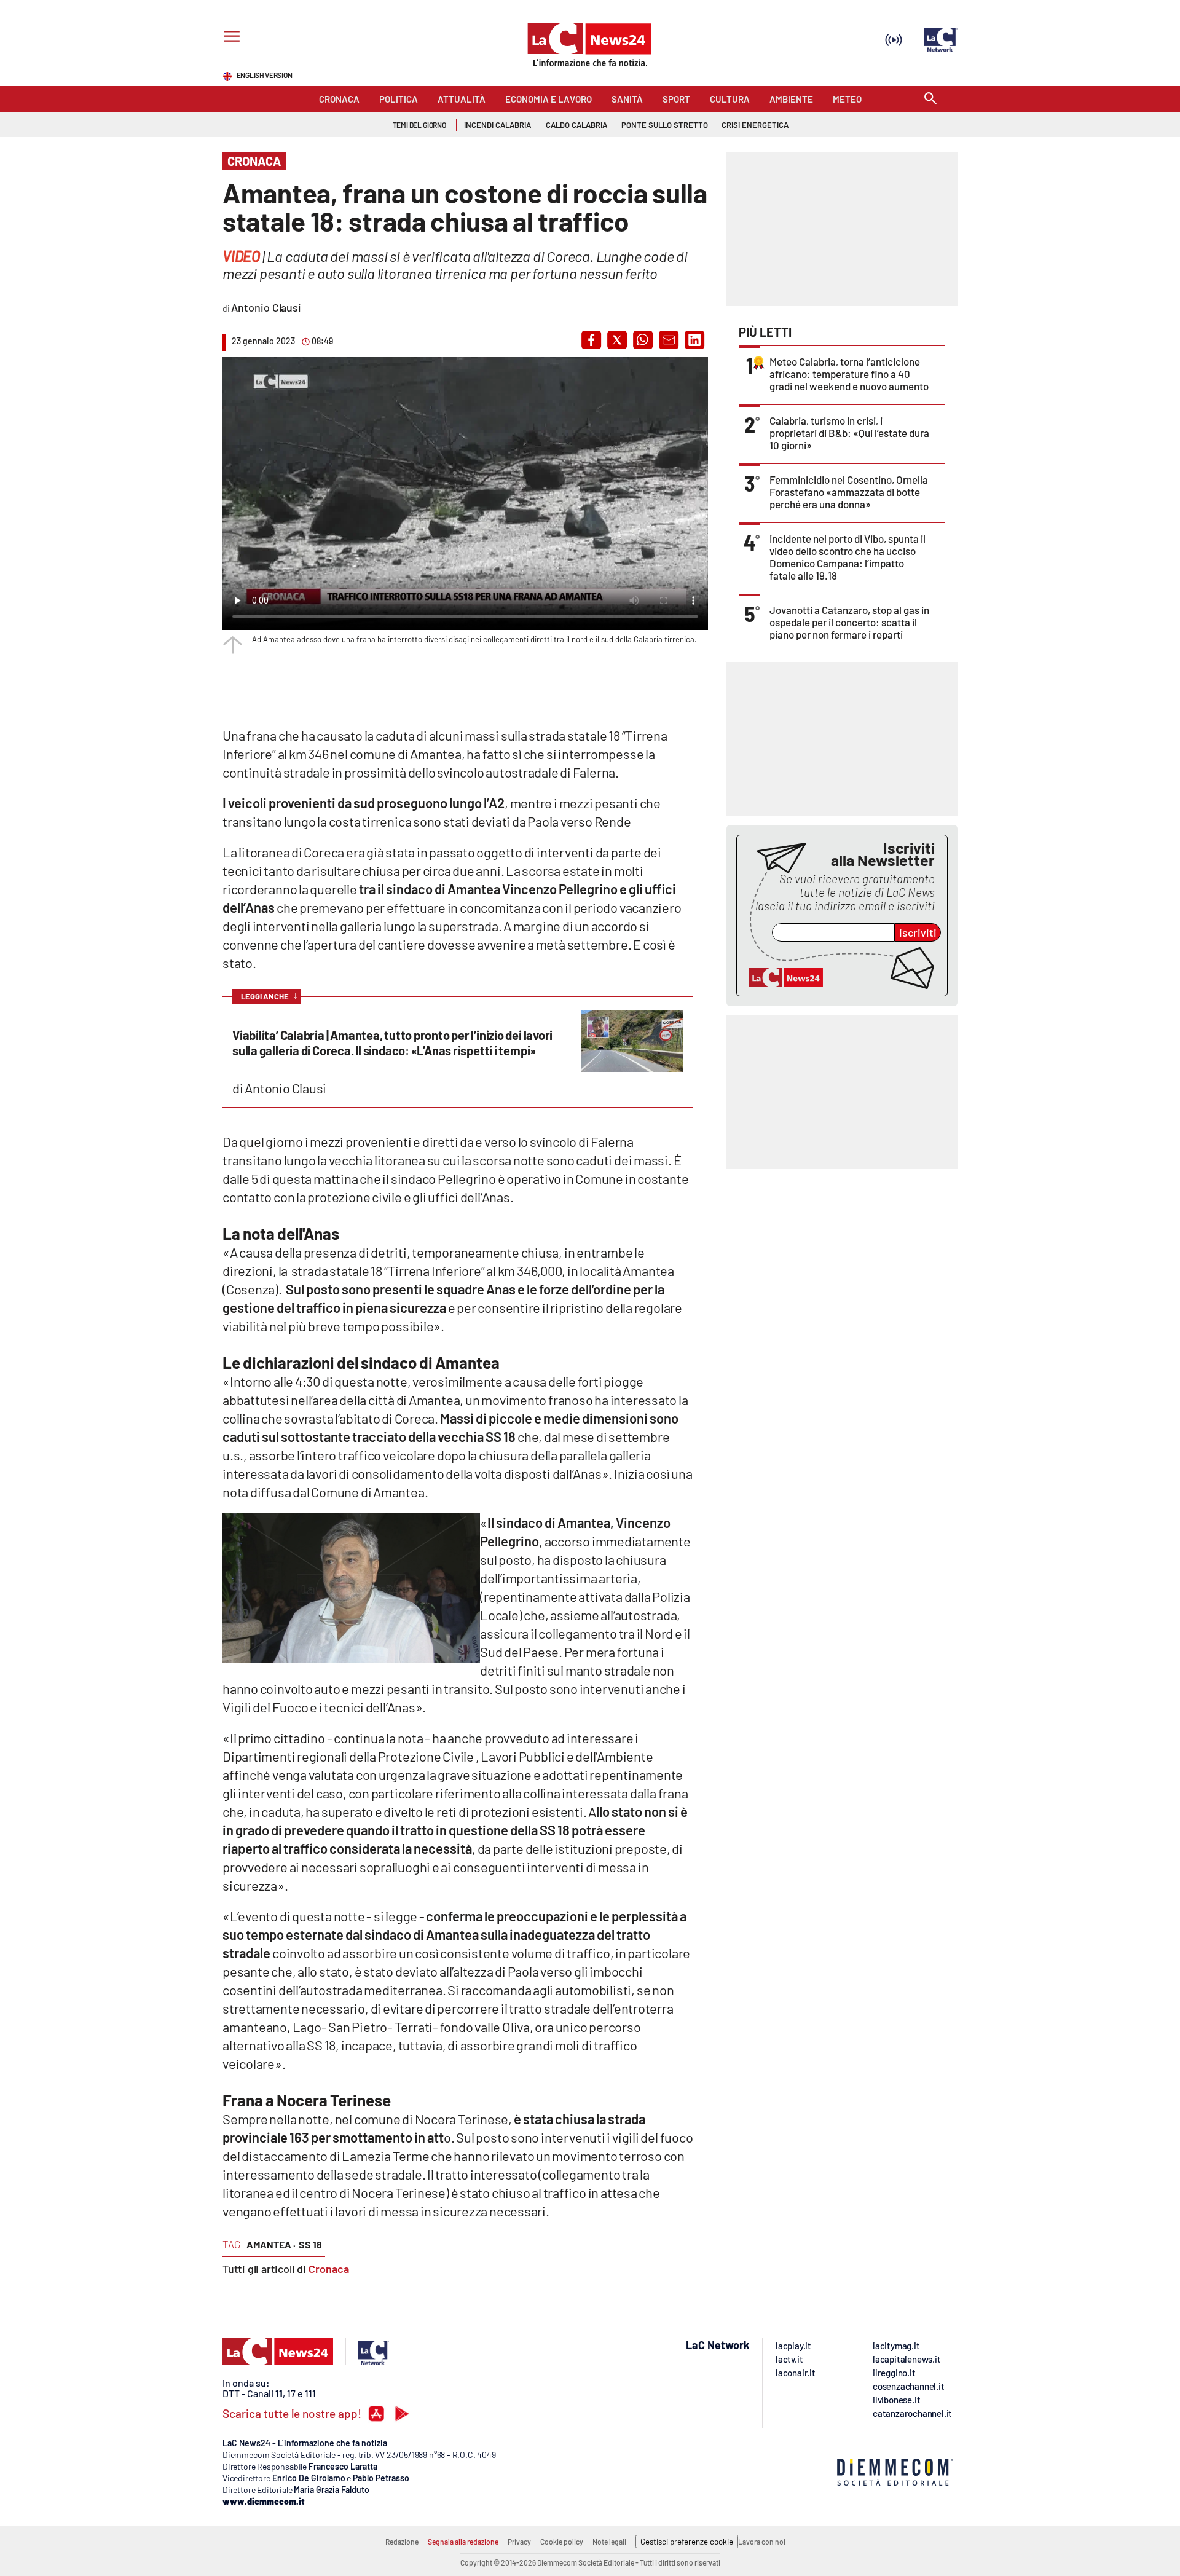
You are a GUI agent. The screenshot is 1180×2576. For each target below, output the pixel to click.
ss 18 (310, 2244)
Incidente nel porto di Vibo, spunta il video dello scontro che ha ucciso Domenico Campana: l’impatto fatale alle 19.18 (848, 557)
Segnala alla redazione (463, 2542)
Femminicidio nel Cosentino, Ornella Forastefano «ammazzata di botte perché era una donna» (849, 492)
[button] (591, 340)
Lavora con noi (762, 2542)
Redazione (402, 2542)
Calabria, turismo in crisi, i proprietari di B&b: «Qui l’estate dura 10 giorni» (849, 433)
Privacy (519, 2542)
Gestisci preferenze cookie (687, 2542)
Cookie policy (562, 2542)
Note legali (609, 2542)
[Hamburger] (230, 38)
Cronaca (329, 2269)
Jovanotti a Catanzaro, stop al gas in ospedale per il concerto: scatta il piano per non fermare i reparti (849, 622)
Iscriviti (918, 932)
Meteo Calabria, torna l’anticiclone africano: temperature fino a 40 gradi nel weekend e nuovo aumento (849, 374)
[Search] (930, 99)
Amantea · (271, 2244)
